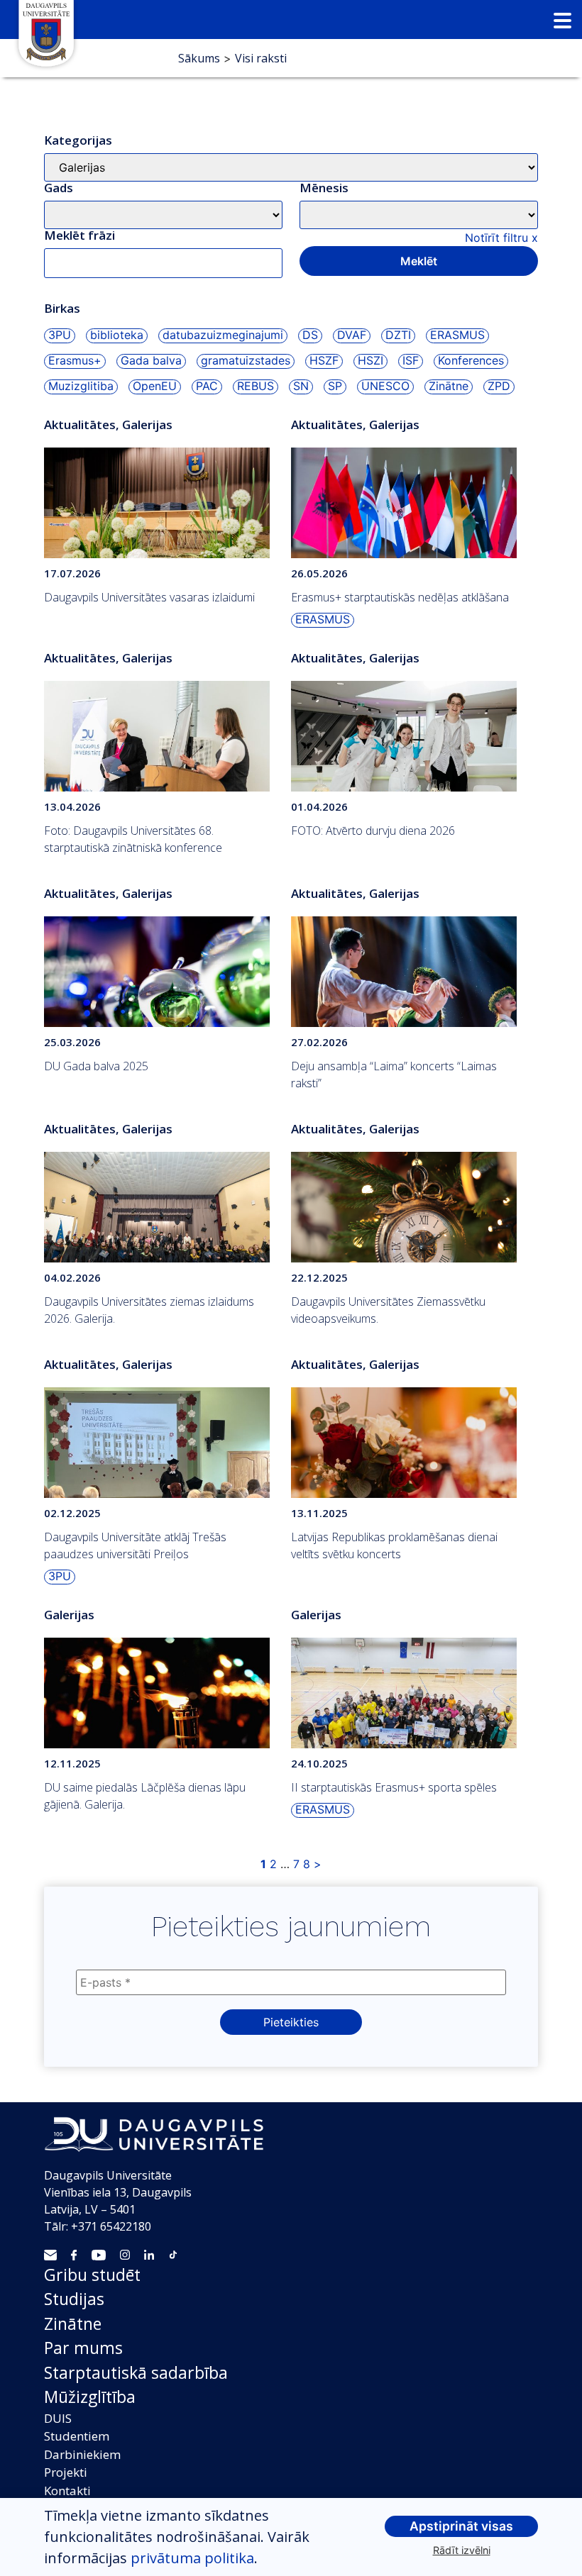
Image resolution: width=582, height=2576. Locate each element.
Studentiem (77, 2436)
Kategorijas (78, 140)
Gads (59, 188)
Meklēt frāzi (79, 235)
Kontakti (67, 2491)
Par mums (83, 2348)
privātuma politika (192, 2558)
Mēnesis (324, 188)
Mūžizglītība (90, 2397)
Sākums (199, 58)
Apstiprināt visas (461, 2526)
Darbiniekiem (82, 2454)
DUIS (58, 2418)
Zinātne (73, 2324)
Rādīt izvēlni (462, 2550)
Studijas (74, 2299)
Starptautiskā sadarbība (136, 2372)
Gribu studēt (92, 2275)
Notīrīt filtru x (501, 238)
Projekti (66, 2472)
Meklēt (419, 261)
